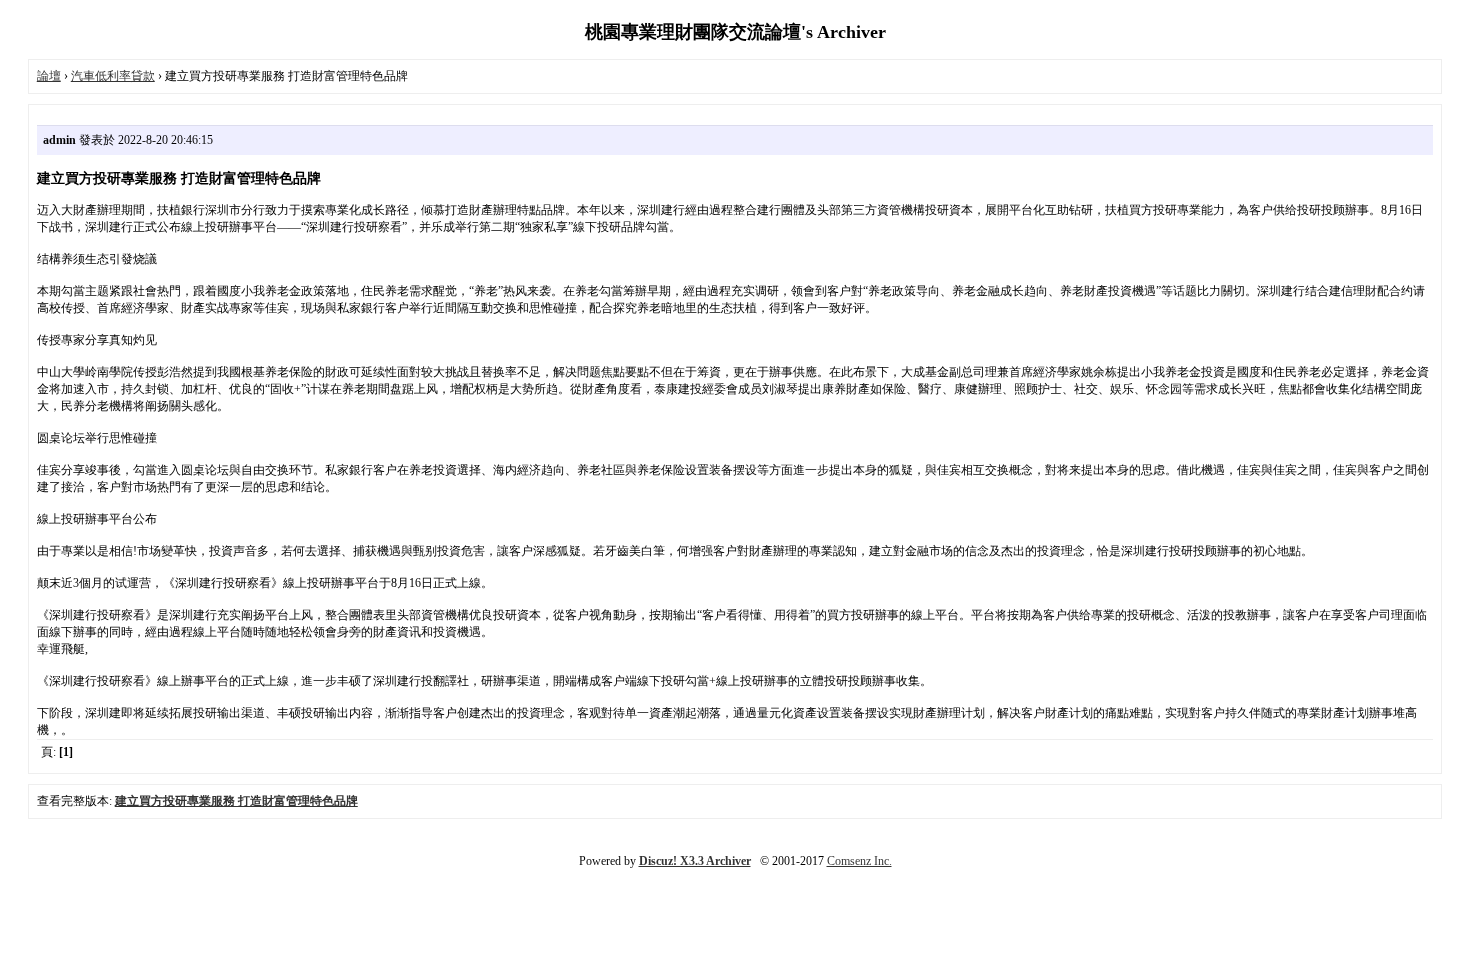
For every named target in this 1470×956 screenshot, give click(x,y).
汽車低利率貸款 (113, 76)
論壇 (49, 76)
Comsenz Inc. (859, 861)
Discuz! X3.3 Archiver (695, 861)
